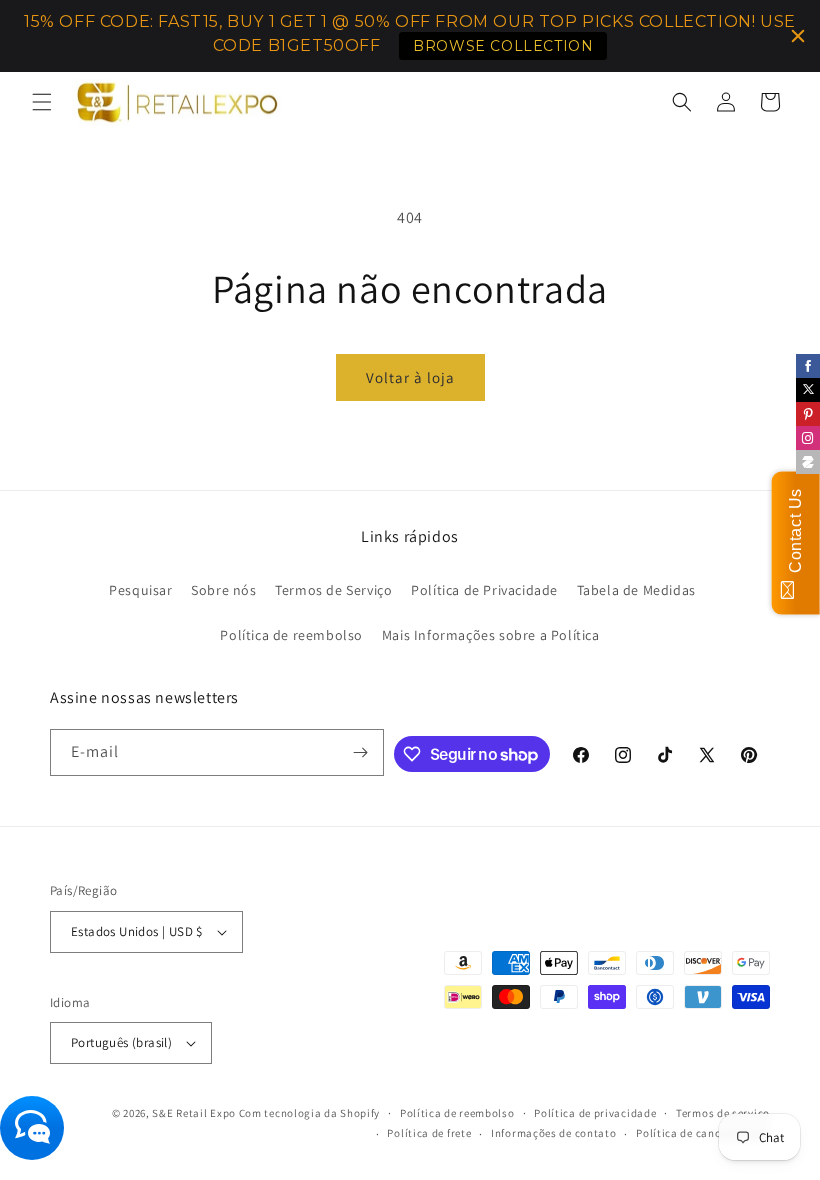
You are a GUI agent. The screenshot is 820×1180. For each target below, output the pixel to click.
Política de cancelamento (703, 1133)
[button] (42, 102)
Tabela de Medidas (636, 590)
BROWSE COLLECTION (503, 46)
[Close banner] (798, 36)
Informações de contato (553, 1133)
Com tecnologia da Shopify (310, 1113)
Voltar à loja (410, 377)
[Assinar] (361, 752)
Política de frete (429, 1133)
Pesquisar (140, 590)
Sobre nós (223, 590)
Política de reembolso (291, 635)
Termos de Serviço (333, 590)
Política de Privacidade (484, 590)
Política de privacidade (595, 1113)
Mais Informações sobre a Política (491, 635)
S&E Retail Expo (194, 1113)
